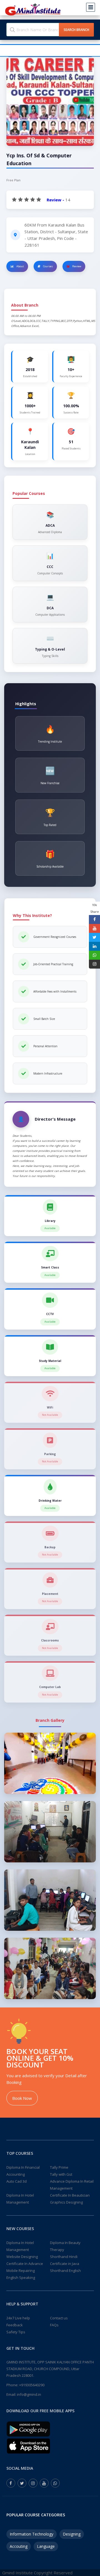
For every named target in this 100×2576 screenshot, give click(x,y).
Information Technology (32, 2534)
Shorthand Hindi (64, 2257)
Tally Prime (59, 2167)
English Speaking (21, 2278)
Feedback (15, 2325)
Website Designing (22, 2257)
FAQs (54, 2325)
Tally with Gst (61, 2174)
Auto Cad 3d (17, 2181)
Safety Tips (16, 2332)
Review (76, 266)
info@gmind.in (29, 2394)
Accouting (19, 2546)
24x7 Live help (18, 2318)
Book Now (22, 2098)
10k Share (95, 908)
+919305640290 (32, 2385)
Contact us (59, 2318)
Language (46, 2546)
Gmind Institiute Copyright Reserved (37, 2573)
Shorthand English (65, 2271)
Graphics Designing (66, 2202)
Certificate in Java (65, 2264)
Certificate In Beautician (70, 2195)
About (20, 266)
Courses (48, 266)
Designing (72, 2534)
